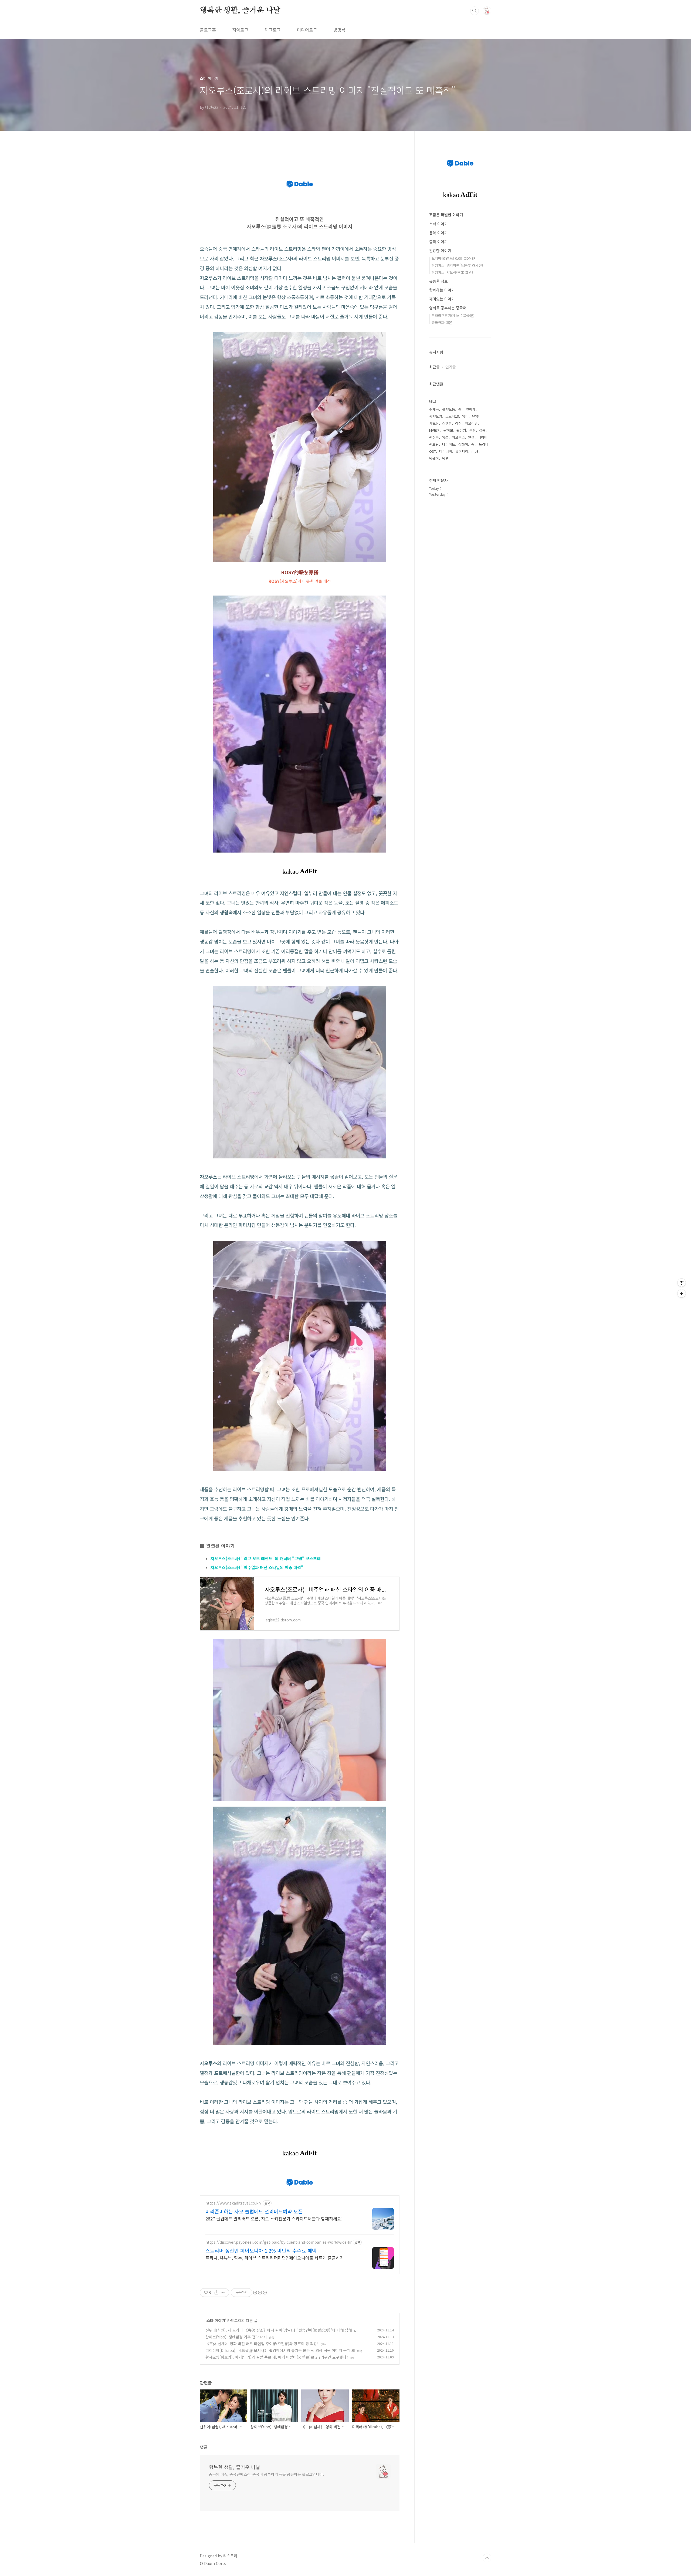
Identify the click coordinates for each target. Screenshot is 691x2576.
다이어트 (449, 444)
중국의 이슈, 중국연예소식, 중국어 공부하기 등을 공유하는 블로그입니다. (266, 2474)
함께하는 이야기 (442, 290)
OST (433, 451)
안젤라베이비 (478, 437)
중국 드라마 (480, 444)
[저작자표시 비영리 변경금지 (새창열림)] (260, 2293)
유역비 (477, 416)
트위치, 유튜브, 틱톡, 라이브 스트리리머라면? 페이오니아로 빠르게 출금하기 (275, 2258)
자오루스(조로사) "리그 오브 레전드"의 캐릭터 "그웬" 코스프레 (266, 1558)
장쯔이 (463, 444)
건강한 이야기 (440, 251)
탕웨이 (434, 458)
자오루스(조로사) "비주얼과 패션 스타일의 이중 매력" (257, 1567)
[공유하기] (216, 2293)
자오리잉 (471, 423)
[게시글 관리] (223, 2293)
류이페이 (462, 451)
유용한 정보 (438, 281)
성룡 (482, 430)
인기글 (451, 367)
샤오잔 (434, 423)
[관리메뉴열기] (682, 1283)
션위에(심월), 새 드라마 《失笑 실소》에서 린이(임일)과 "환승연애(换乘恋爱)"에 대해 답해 (279, 2330)
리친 (458, 423)
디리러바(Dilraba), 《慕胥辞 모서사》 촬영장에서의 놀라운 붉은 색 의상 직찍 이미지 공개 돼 (280, 2350)
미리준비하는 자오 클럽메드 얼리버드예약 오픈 (254, 2211)
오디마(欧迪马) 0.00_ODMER (454, 258)
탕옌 (445, 458)
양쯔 (445, 437)
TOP (487, 2558)
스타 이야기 (216, 2320)
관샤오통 (449, 409)
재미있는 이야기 (442, 299)
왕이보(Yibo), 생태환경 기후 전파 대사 (236, 2337)
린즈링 (434, 444)
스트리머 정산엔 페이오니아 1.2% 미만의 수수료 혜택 (261, 2250)
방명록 (339, 30)
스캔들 (447, 423)
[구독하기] (682, 1293)
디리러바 (446, 451)
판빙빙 (461, 430)
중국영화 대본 (442, 322)
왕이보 (448, 430)
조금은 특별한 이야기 (446, 215)
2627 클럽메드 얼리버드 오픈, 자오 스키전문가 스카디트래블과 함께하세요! (274, 2218)
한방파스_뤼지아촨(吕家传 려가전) (457, 265)
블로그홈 (208, 30)
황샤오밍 (436, 416)
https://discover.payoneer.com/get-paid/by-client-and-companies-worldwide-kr (279, 2242)
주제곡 (434, 409)
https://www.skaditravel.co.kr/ (233, 2203)
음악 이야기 (438, 233)
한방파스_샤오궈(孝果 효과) (452, 272)
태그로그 (273, 30)
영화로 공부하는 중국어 (448, 308)
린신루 (434, 437)
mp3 (475, 451)
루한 (473, 430)
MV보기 (435, 430)
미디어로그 (307, 30)
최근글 (434, 367)
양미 (465, 416)
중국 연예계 (467, 409)
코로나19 (452, 416)
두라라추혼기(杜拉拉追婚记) (453, 315)
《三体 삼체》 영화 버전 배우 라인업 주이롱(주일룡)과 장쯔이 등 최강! (262, 2344)
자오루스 (458, 437)
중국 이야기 (438, 242)
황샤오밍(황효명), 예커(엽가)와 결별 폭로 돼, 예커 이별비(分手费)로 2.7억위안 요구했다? (277, 2357)
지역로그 (240, 30)
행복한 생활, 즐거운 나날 (240, 11)
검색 (475, 11)
